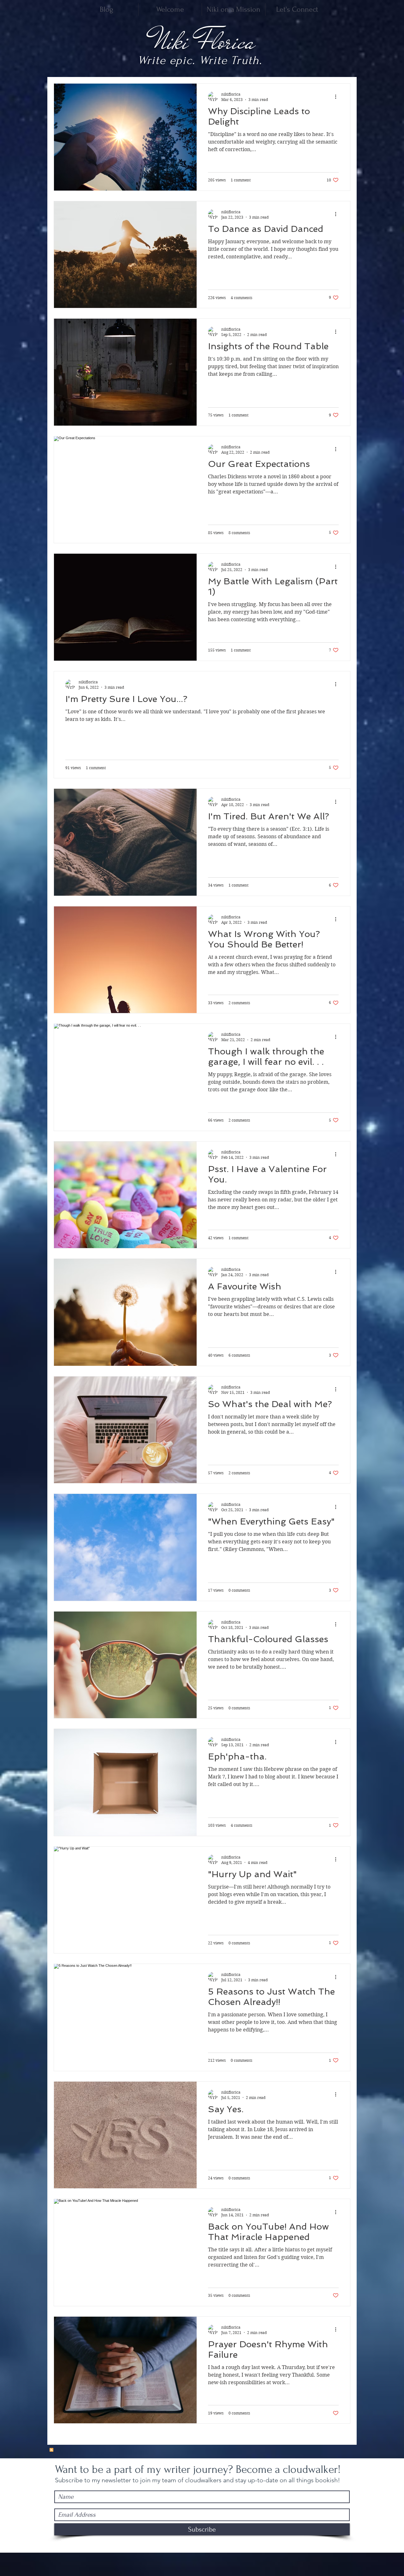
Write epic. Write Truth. (200, 60)
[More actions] (338, 97)
